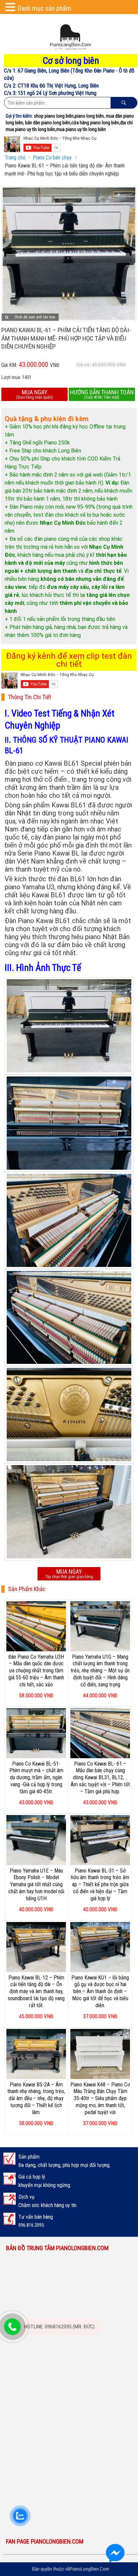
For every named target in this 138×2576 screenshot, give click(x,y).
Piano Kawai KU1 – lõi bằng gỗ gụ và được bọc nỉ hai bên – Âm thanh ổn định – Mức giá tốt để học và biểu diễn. (100, 1991)
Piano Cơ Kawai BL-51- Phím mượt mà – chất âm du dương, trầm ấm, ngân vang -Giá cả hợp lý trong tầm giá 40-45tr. (36, 1778)
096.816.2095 (31, 2225)
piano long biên (89, 116)
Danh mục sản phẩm (44, 8)
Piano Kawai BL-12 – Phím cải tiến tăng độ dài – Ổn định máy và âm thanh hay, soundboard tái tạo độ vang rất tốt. (36, 1991)
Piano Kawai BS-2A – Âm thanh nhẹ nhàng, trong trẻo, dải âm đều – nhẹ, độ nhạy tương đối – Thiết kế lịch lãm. (36, 2098)
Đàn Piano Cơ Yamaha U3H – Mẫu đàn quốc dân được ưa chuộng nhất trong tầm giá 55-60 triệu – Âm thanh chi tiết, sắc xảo (36, 1671)
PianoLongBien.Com (89, 2569)
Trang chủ (15, 158)
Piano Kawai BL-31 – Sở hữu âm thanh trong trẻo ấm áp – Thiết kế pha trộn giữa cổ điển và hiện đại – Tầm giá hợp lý (100, 1885)
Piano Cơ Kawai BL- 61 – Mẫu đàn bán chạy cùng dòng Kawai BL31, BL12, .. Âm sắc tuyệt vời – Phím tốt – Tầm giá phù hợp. (100, 1778)
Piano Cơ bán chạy (52, 158)
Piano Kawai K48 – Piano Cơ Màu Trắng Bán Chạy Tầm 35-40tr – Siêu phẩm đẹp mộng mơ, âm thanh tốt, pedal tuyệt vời (100, 2098)
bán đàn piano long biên (48, 123)
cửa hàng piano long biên (95, 123)
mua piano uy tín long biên (81, 129)
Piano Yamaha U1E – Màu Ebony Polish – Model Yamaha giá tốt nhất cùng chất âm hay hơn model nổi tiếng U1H (36, 1885)
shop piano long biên (54, 116)
